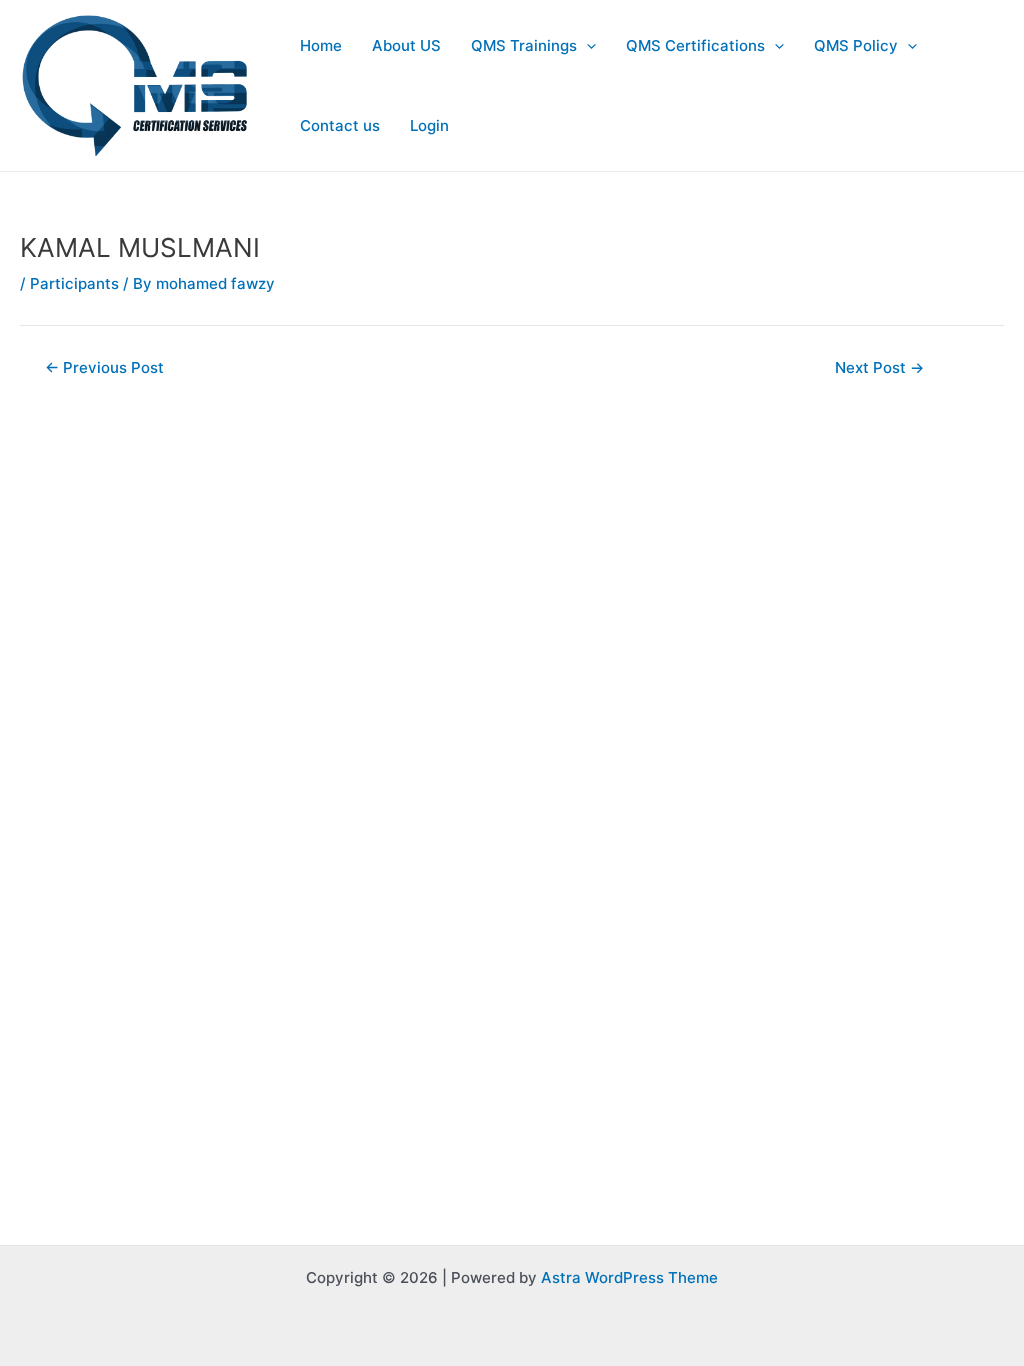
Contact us (340, 125)
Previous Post (104, 367)
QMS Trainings (524, 45)
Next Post (879, 367)
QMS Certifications (695, 45)
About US (406, 45)
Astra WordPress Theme (629, 1277)
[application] (586, 46)
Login (429, 125)
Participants (74, 283)
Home (321, 45)
